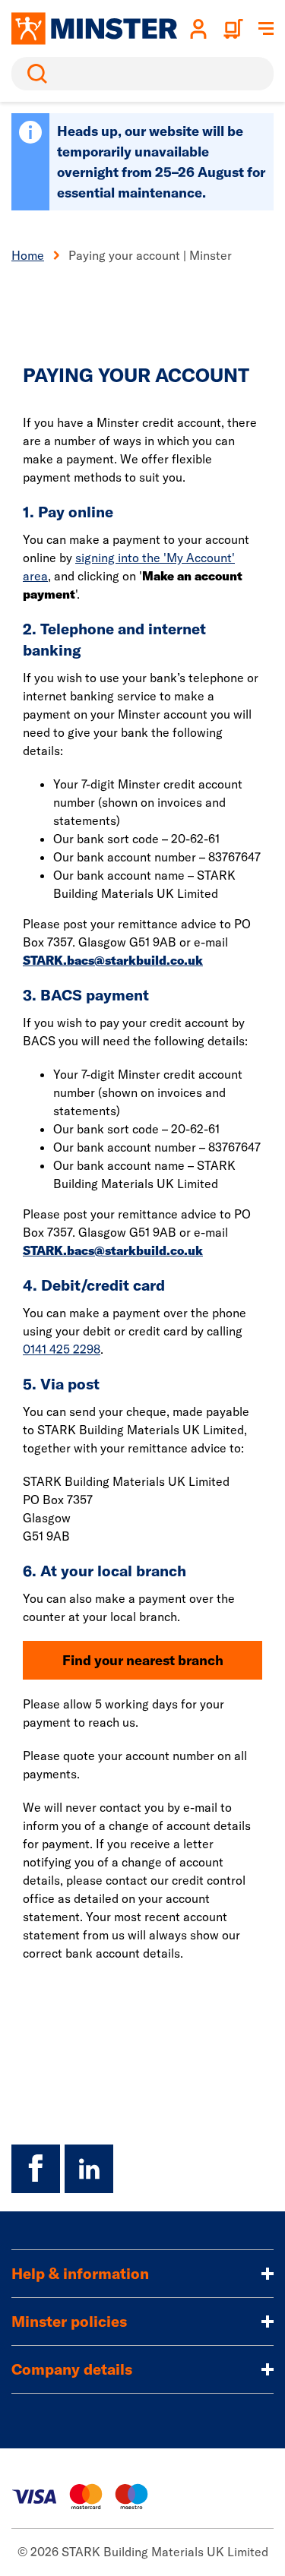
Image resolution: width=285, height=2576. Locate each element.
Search (34, 74)
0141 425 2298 (62, 1349)
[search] (142, 74)
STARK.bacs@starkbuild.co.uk (113, 960)
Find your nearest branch (143, 1660)
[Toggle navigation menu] (266, 29)
